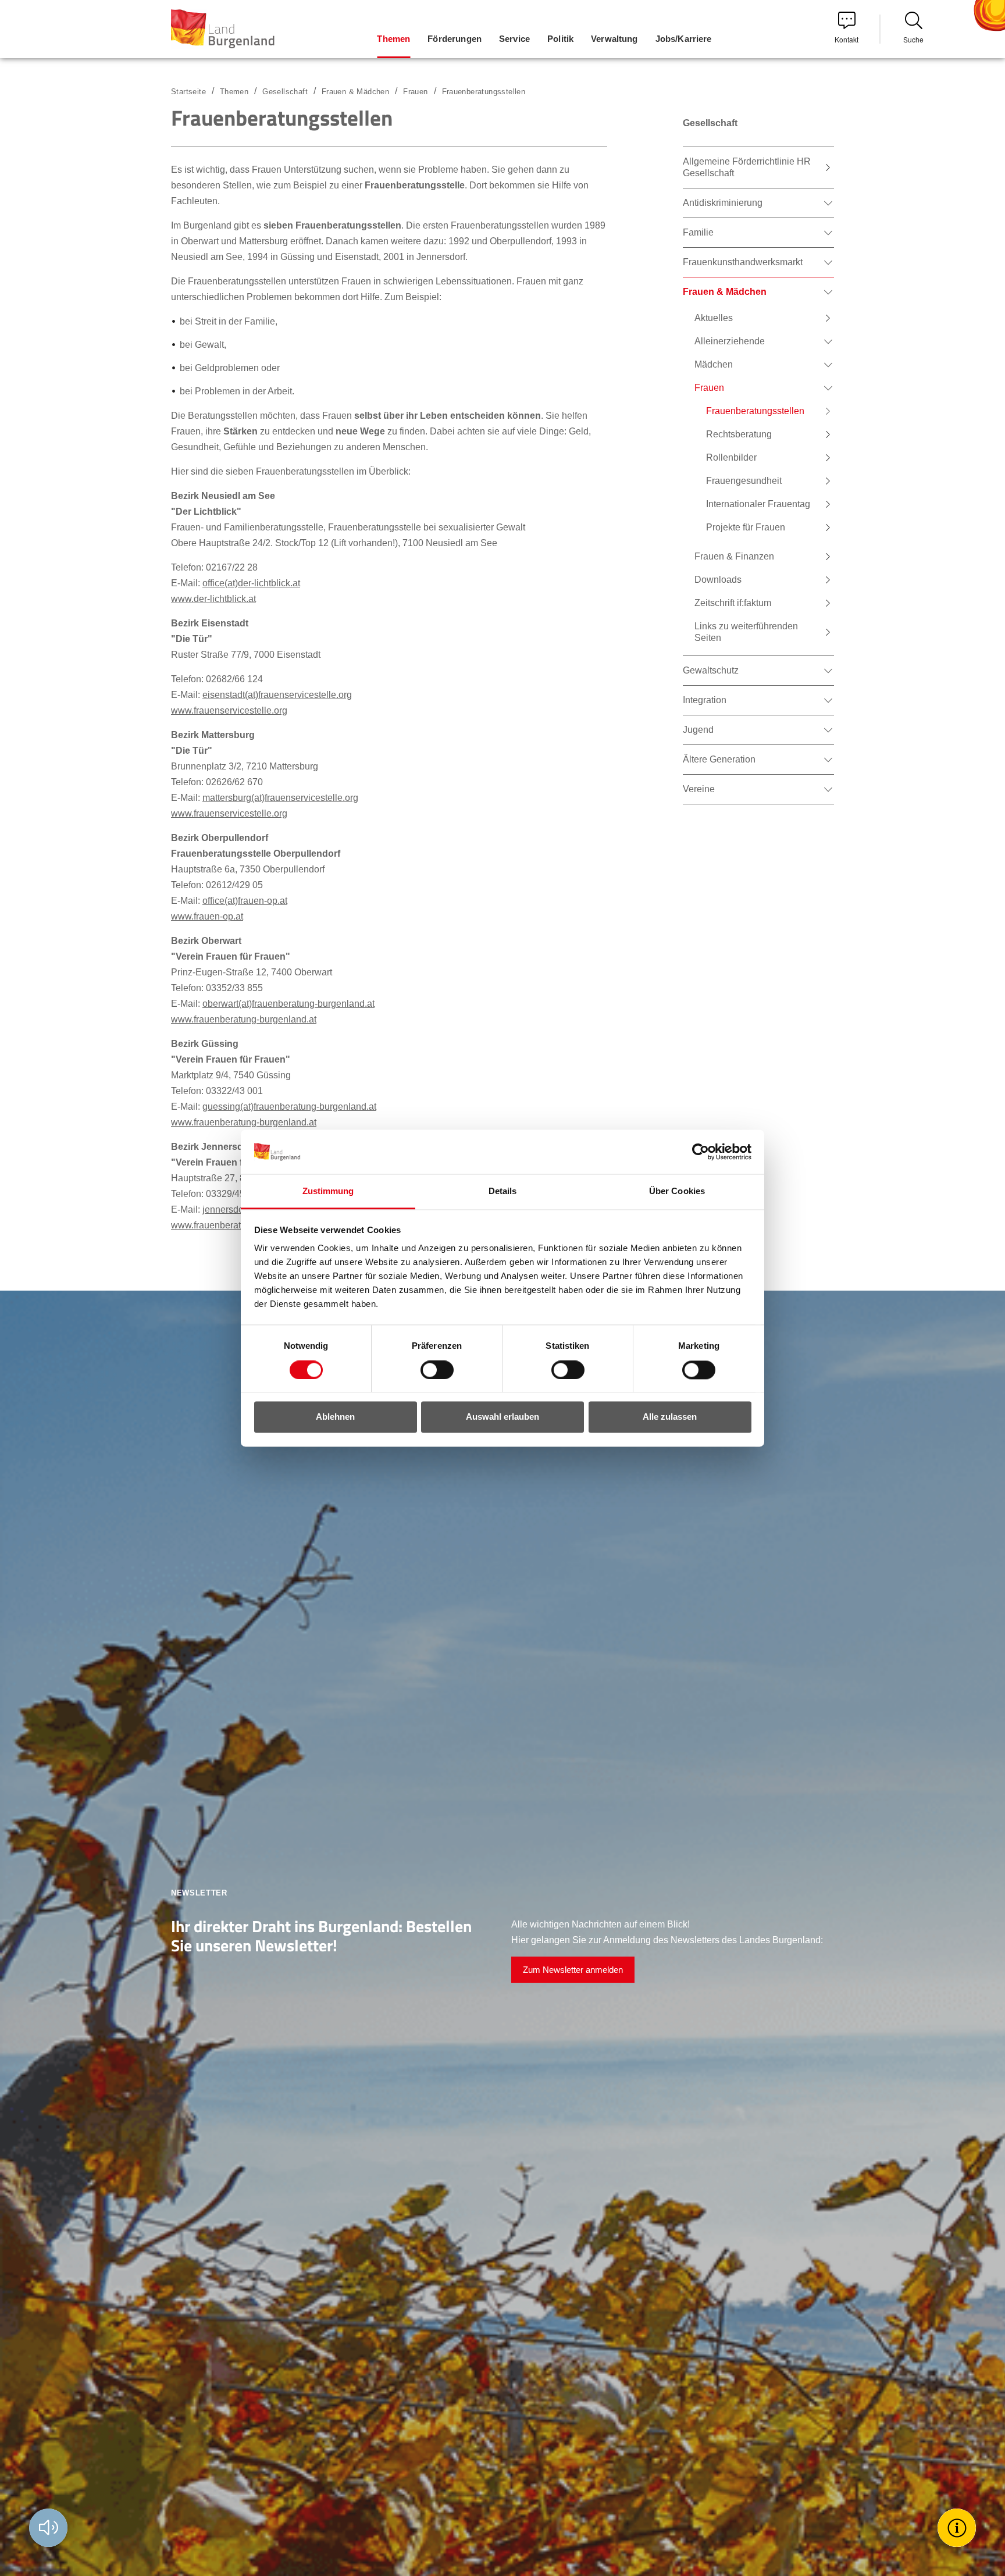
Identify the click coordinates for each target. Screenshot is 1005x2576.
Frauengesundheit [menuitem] (744, 481)
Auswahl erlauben (502, 1417)
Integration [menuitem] (705, 700)
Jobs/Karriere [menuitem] (684, 39)
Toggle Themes (958, 2527)
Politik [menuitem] (560, 39)
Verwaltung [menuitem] (614, 39)
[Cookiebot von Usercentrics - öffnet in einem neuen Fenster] (701, 1152)
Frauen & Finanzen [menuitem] (734, 556)
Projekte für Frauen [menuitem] (746, 527)
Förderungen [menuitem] (455, 39)
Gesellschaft (285, 92)
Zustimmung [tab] (328, 1191)
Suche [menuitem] (913, 39)
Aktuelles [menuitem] (714, 318)
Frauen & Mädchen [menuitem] (725, 292)
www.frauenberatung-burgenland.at (244, 1019)
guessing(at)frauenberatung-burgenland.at (289, 1107)
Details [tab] (503, 1191)
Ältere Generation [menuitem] (719, 759)
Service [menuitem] (514, 39)
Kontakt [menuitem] (847, 39)
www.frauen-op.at (207, 916)
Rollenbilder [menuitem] (731, 457)
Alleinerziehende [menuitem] (730, 341)
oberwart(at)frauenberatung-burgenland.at (288, 1004)
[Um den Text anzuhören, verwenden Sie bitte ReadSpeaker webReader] (48, 2528)
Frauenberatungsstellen (484, 92)
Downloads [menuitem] (718, 580)
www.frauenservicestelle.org (229, 710)
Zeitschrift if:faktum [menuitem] (733, 603)
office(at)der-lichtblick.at (251, 583)
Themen (234, 92)
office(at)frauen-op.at (245, 901)
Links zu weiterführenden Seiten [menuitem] (746, 632)
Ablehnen (335, 1417)
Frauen (415, 92)
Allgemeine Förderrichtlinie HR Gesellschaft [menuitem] (747, 167)
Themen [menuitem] (393, 39)
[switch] (430, 1370)
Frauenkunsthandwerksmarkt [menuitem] (743, 262)
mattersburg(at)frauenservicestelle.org (280, 798)
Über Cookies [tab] (677, 1191)
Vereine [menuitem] (699, 789)
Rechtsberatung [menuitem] (739, 434)
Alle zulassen (670, 1417)
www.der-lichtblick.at (213, 599)
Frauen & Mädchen (355, 92)
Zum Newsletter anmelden (573, 1970)
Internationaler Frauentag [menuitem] (758, 504)
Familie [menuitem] (698, 232)
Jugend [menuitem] (698, 730)
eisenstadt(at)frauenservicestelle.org (277, 695)
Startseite (188, 92)
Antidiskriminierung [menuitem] (723, 203)
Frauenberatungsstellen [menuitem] (755, 411)
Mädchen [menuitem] (714, 364)
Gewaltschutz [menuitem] (711, 670)
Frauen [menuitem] (709, 388)
